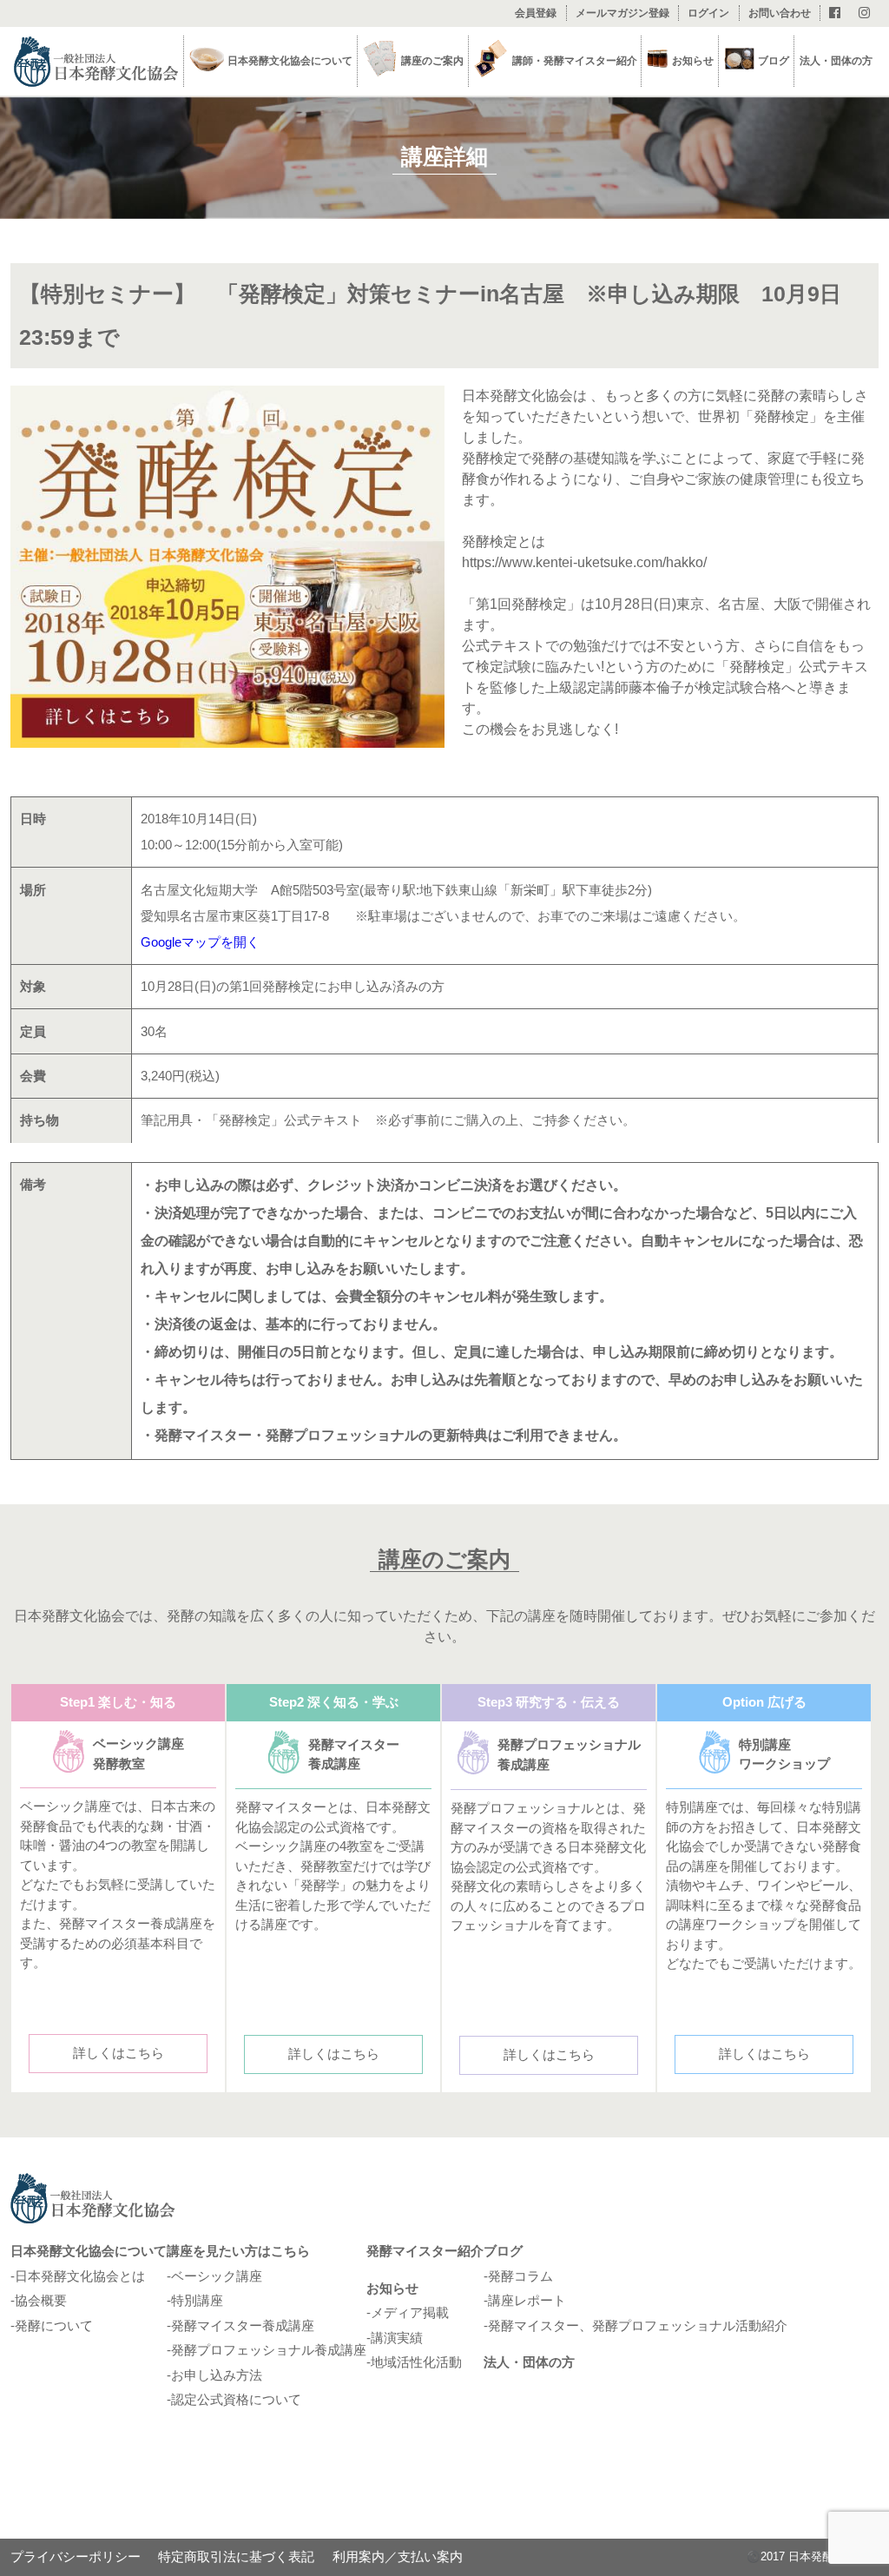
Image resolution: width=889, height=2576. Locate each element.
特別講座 (197, 2300)
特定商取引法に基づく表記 (236, 2556)
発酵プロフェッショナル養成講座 (269, 2350)
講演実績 (397, 2338)
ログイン (708, 13)
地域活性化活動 (416, 2362)
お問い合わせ (780, 13)
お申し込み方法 (217, 2375)
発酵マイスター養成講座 (243, 2325)
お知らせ (392, 2288)
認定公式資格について (236, 2399)
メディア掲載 (410, 2312)
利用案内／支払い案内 (398, 2556)
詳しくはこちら (119, 2053)
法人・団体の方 (836, 61)
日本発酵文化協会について (89, 2251)
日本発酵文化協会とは (80, 2276)
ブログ (774, 61)
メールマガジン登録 (622, 13)
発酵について (54, 2325)
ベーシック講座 (217, 2276)
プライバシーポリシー (76, 2556)
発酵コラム (520, 2276)
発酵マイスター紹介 (425, 2251)
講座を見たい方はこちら (238, 2251)
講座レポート (527, 2300)
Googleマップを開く (200, 942)
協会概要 (41, 2300)
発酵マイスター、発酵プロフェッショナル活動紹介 (638, 2325)
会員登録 (536, 13)
